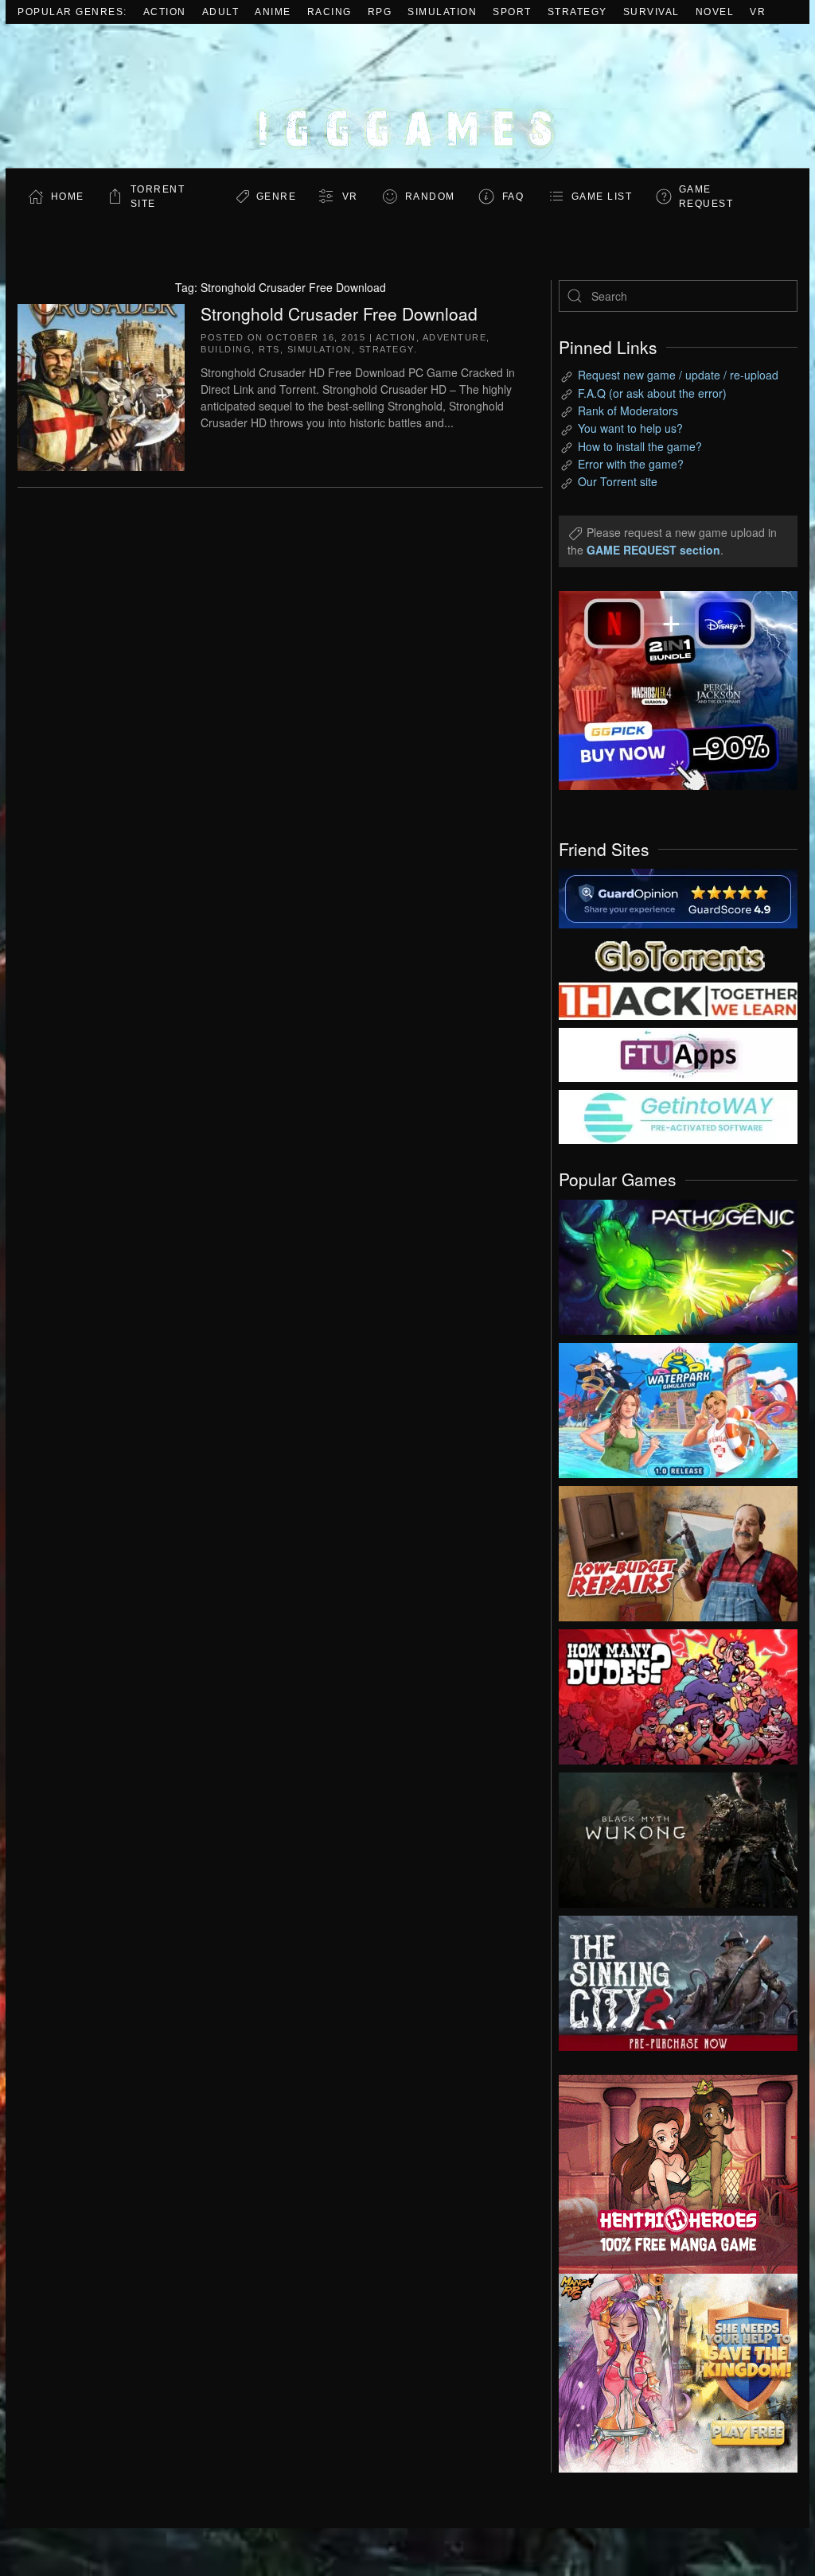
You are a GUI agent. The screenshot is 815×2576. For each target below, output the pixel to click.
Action (165, 12)
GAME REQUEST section (653, 550)
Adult (221, 12)
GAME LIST (602, 197)
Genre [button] (277, 197)
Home (68, 197)
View (678, 1263)
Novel (715, 12)
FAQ (513, 197)
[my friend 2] (678, 954)
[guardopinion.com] (678, 897)
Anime (273, 12)
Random (430, 197)
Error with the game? (631, 464)
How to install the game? (640, 446)
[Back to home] (407, 96)
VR (758, 12)
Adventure (455, 337)
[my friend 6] (678, 1053)
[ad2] (666, 2174)
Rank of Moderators (628, 411)
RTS (269, 349)
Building (226, 349)
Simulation (442, 12)
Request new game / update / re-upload (678, 375)
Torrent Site (158, 197)
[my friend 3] (678, 1000)
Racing (330, 12)
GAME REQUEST (706, 197)
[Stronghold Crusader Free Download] (101, 385)
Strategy (577, 12)
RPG (380, 12)
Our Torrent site (618, 481)
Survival (651, 12)
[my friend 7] (678, 1115)
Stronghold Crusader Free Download (339, 313)
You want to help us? (630, 428)
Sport (512, 12)
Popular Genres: (72, 12)
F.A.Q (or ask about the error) (652, 393)
